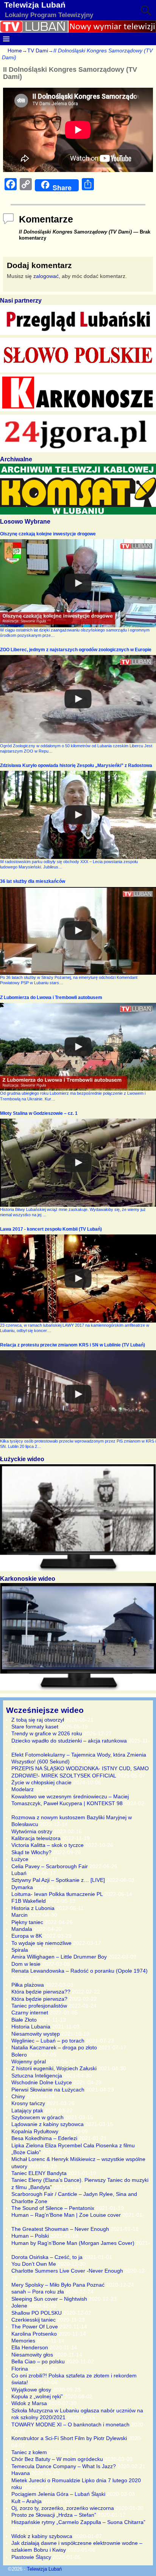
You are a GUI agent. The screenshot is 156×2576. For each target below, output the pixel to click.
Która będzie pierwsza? (39, 1999)
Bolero (19, 2055)
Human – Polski (30, 2236)
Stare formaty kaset (35, 1727)
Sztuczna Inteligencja (37, 2076)
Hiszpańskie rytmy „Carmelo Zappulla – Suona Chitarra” (78, 2522)
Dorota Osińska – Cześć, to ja (47, 2257)
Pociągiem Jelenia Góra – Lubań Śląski (58, 2494)
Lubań (19, 1873)
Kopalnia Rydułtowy (35, 2131)
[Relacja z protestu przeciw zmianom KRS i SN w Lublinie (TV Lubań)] (78, 1394)
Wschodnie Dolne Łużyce (42, 2082)
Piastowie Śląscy (31, 2557)
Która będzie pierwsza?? (41, 1992)
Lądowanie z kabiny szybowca (48, 2124)
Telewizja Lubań (35, 5)
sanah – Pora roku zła (38, 2292)
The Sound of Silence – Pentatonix (53, 2208)
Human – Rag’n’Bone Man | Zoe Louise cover (66, 2215)
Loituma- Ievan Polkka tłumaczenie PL (57, 1894)
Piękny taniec (27, 1922)
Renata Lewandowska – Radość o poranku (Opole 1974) (80, 1971)
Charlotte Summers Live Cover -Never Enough (67, 2271)
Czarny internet (30, 2012)
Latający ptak (27, 2110)
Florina (20, 2369)
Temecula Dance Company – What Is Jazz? (64, 2466)
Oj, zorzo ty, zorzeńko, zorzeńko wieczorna (63, 2508)
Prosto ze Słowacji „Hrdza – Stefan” (54, 2515)
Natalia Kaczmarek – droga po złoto (54, 2047)
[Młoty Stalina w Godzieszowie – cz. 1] (78, 1163)
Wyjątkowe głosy (31, 2390)
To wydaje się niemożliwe (41, 1943)
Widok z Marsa (29, 2403)
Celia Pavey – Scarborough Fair (50, 1866)
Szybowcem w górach (37, 2117)
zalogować (46, 276)
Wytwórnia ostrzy (32, 1831)
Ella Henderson (30, 2347)
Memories (23, 2341)
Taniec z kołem (29, 2452)
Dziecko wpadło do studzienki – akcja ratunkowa (69, 1741)
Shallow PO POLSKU (37, 2313)
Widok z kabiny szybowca (42, 2536)
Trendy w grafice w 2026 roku (47, 1733)
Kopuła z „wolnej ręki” (37, 2396)
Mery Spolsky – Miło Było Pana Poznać (58, 2285)
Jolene (19, 2306)
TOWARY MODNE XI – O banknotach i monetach (70, 2424)
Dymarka (22, 1887)
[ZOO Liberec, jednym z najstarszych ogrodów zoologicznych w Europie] (78, 699)
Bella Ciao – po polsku (38, 2361)
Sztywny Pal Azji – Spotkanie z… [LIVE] (58, 1880)
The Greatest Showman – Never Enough (60, 2229)
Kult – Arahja (27, 2501)
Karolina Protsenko (34, 2334)
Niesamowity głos (32, 2355)
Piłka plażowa (28, 1985)
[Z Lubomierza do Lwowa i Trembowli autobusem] (78, 1047)
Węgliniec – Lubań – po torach (48, 2041)
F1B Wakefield (29, 1901)
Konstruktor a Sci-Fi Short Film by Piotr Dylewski (69, 2438)
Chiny (18, 2096)
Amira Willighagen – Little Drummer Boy (59, 1957)
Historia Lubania (31, 2027)
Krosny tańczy (28, 2103)
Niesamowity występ (36, 2034)
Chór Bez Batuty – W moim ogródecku (57, 2459)
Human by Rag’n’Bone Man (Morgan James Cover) (73, 2243)
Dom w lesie (26, 1964)
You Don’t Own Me (34, 2264)
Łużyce (20, 1859)
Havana (21, 2473)
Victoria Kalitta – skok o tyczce (48, 1845)
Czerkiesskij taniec (34, 2320)
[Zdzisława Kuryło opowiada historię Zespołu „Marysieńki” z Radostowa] (78, 815)
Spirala (20, 1950)
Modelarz (23, 1789)
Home (15, 51)
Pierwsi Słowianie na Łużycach (48, 2090)
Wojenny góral (29, 2061)
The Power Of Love (35, 2327)
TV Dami (38, 51)
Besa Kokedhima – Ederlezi (44, 2138)
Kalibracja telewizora (36, 1838)
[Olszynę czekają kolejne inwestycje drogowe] (78, 583)
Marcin (19, 1915)
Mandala (22, 1929)
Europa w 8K (27, 1936)
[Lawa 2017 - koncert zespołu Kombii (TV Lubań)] (78, 1279)
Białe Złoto (24, 2020)
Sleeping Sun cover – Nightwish (49, 2299)
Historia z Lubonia (33, 1908)
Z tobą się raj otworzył (38, 1720)
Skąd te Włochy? (31, 1852)
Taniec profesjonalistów (39, 2006)
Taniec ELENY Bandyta (39, 2173)
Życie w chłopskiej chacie (41, 1782)
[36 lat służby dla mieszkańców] (78, 931)
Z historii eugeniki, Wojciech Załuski (54, 2068)
